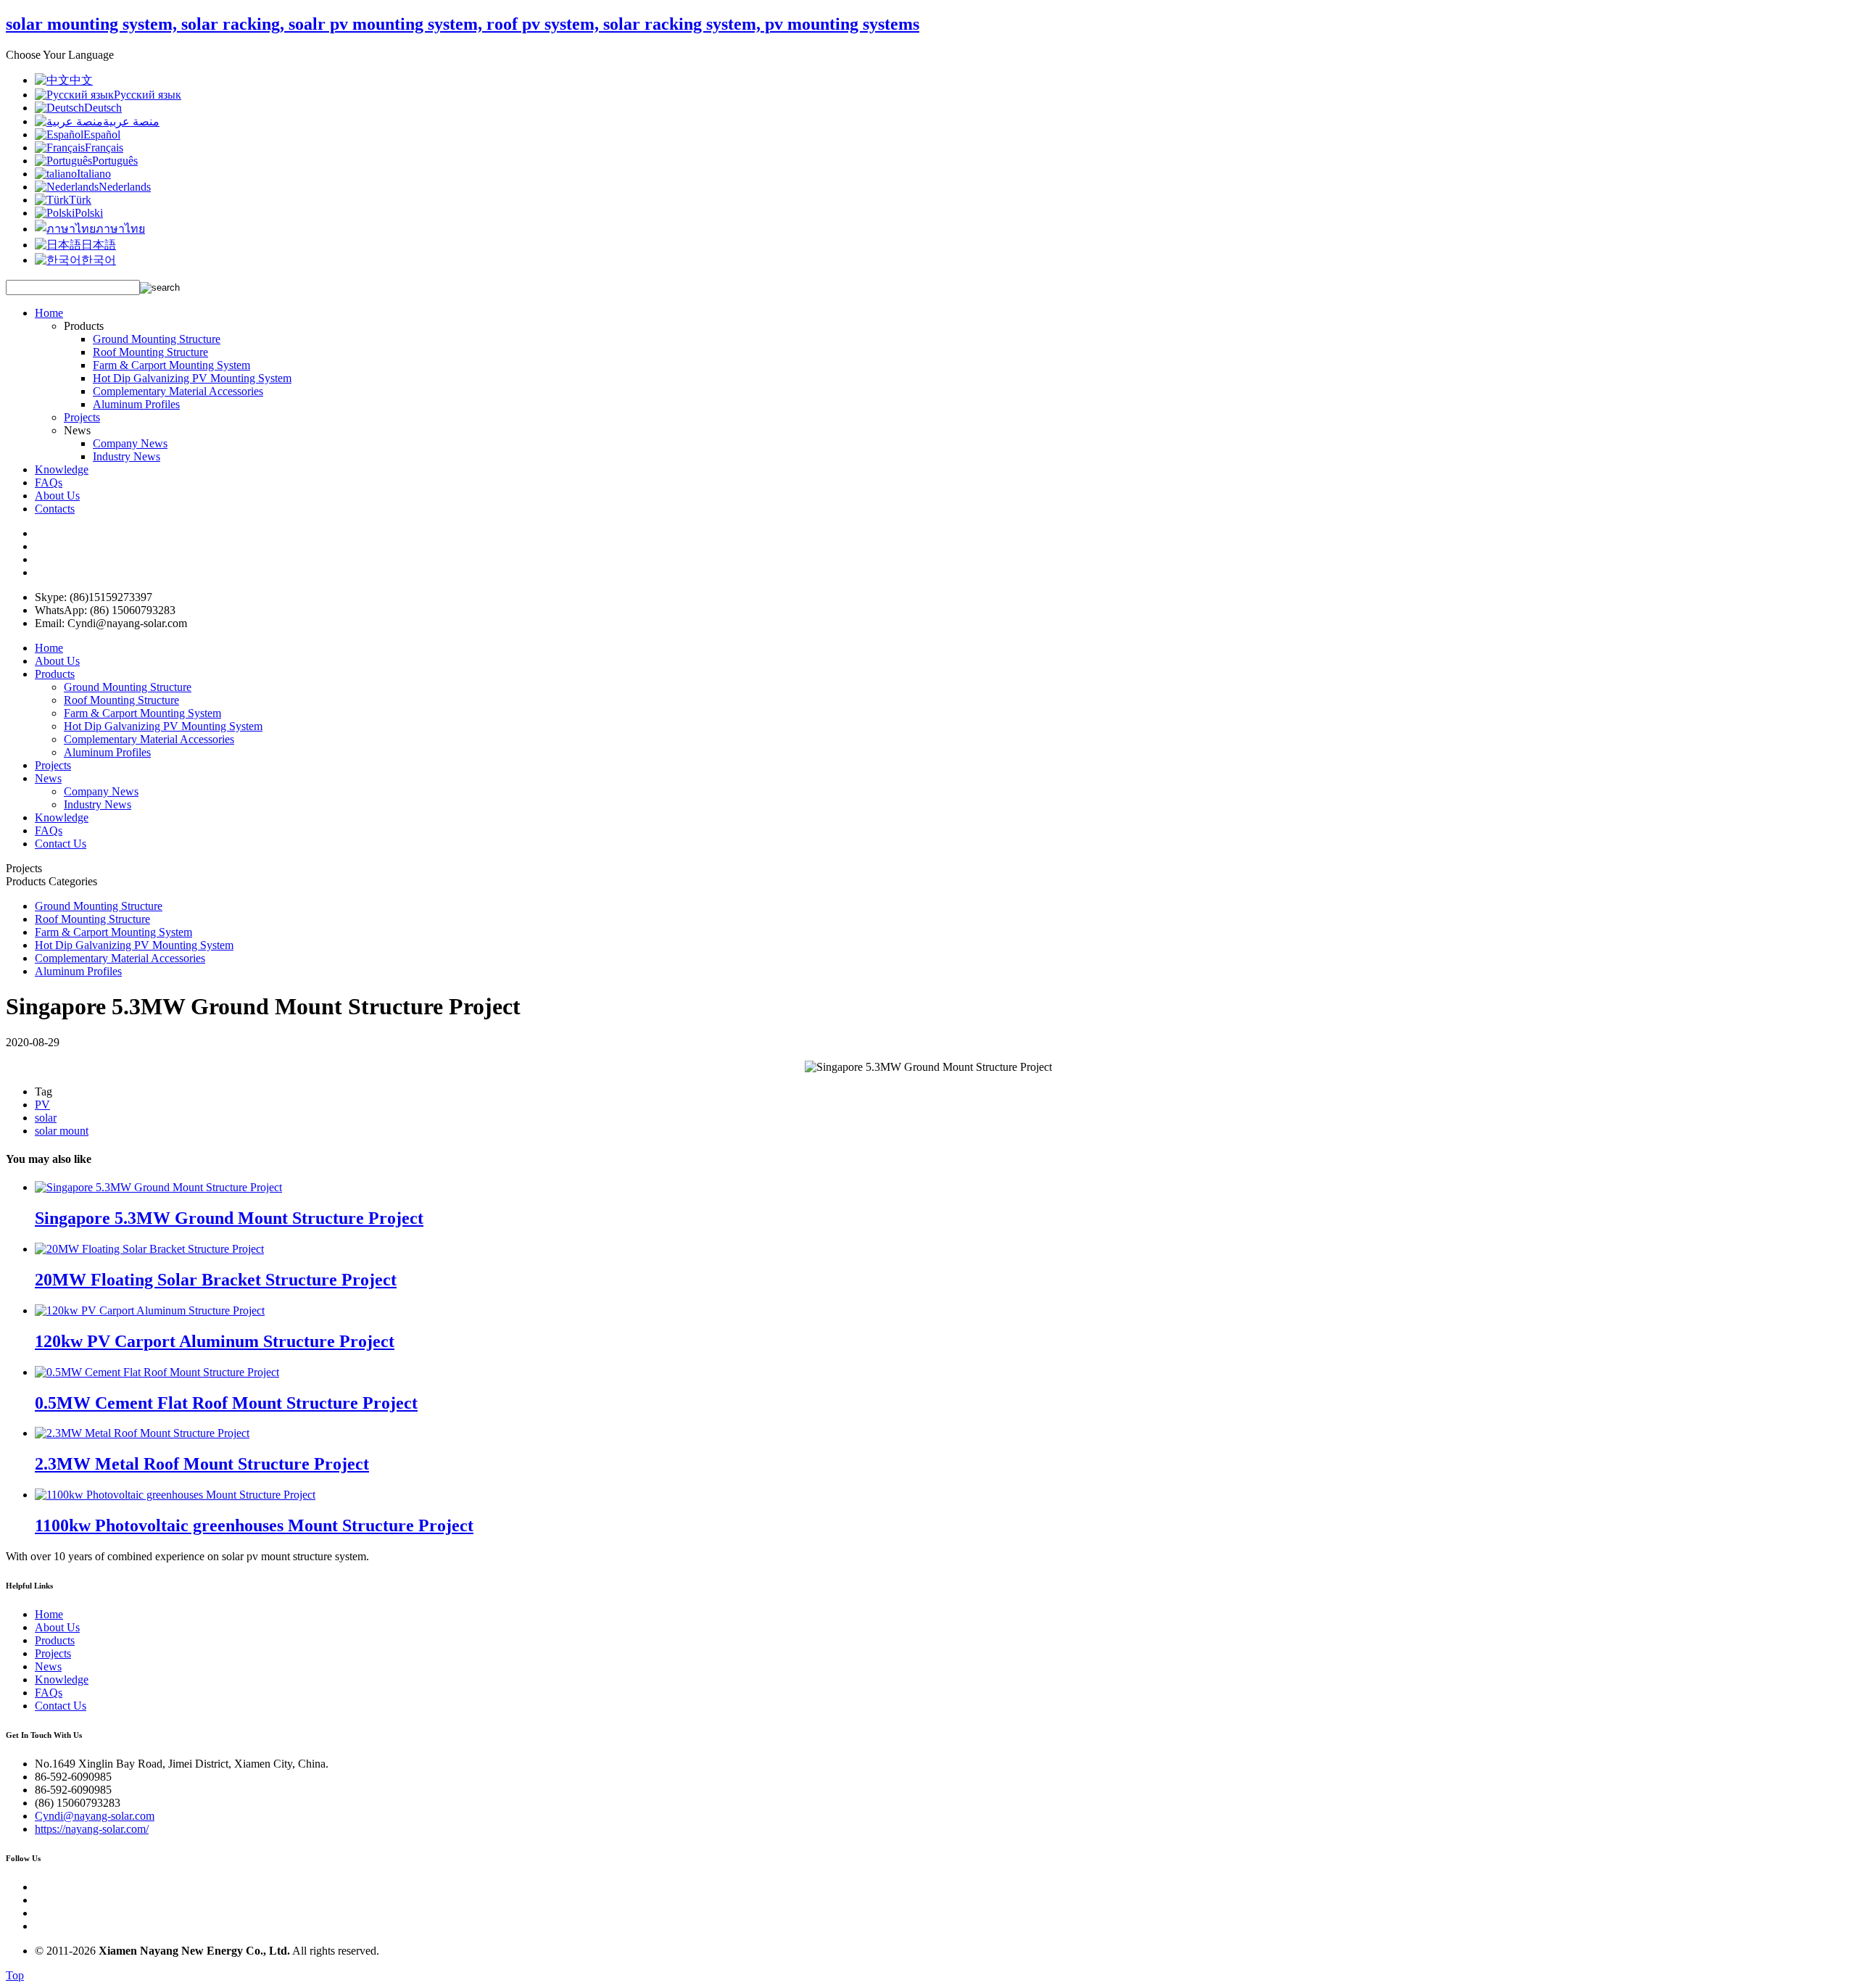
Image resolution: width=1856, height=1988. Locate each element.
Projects (82, 417)
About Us (57, 496)
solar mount (62, 1131)
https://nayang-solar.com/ (92, 1829)
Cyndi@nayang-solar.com (95, 1816)
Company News (130, 443)
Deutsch (103, 108)
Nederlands (125, 187)
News (48, 778)
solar (46, 1118)
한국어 (99, 260)
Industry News (127, 456)
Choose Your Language (60, 55)
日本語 (99, 245)
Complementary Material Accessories (178, 391)
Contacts (55, 509)
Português (115, 161)
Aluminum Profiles (136, 404)
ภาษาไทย (120, 229)
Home (49, 313)
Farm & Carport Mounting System (171, 365)
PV (42, 1105)
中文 (81, 80)
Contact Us (61, 844)
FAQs (49, 482)
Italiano (94, 174)
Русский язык (148, 95)
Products (55, 674)
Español (102, 134)
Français (104, 148)
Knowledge (62, 469)
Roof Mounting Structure (150, 352)
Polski (89, 213)
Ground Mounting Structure (157, 339)
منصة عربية (131, 121)
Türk (80, 200)
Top (15, 1975)
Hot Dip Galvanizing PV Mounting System (192, 378)
